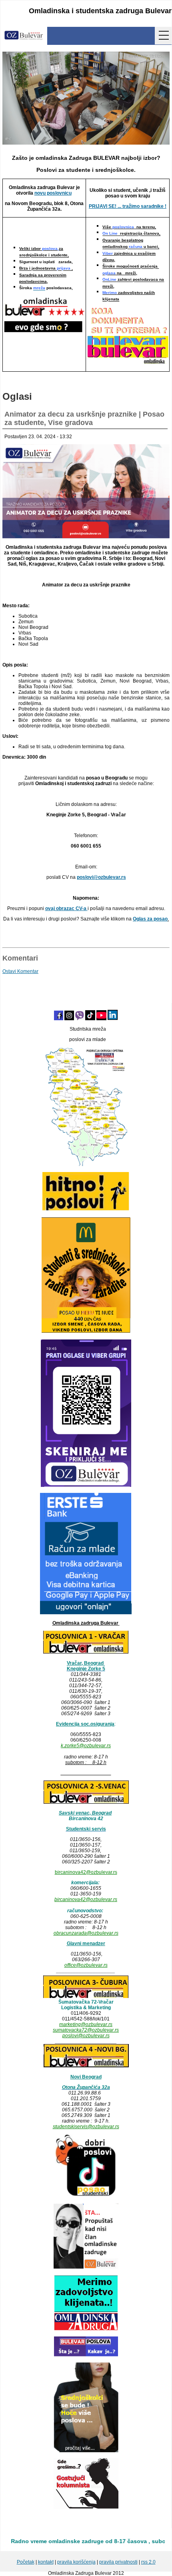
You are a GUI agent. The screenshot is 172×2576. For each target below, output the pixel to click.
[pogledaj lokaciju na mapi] (86, 1653)
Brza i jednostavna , (46, 269)
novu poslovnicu (53, 193)
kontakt (46, 2562)
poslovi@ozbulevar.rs (86, 2036)
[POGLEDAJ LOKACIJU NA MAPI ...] (86, 1803)
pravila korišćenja (76, 2562)
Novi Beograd (86, 2077)
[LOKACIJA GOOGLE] (86, 2066)
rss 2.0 (148, 2562)
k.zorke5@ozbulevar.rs (86, 1746)
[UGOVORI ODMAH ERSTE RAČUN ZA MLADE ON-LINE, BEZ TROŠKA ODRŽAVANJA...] (86, 1613)
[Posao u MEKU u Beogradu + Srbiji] (86, 1332)
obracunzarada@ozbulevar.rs (86, 1933)
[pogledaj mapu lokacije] (86, 1996)
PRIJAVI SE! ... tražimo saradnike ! (128, 206)
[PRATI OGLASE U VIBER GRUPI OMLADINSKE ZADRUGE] (86, 1485)
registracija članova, (131, 234)
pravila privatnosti (118, 2562)
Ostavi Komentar (20, 971)
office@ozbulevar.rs (86, 1965)
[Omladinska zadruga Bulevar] (24, 36)
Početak (26, 2562)
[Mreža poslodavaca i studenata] (86, 1164)
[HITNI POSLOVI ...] (86, 1209)
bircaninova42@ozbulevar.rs (86, 1872)
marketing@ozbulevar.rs (86, 2024)
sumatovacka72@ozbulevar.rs (86, 2030)
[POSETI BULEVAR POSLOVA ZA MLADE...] (86, 2355)
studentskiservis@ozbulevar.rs (86, 2127)
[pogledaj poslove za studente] (86, 2196)
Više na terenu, (129, 227)
